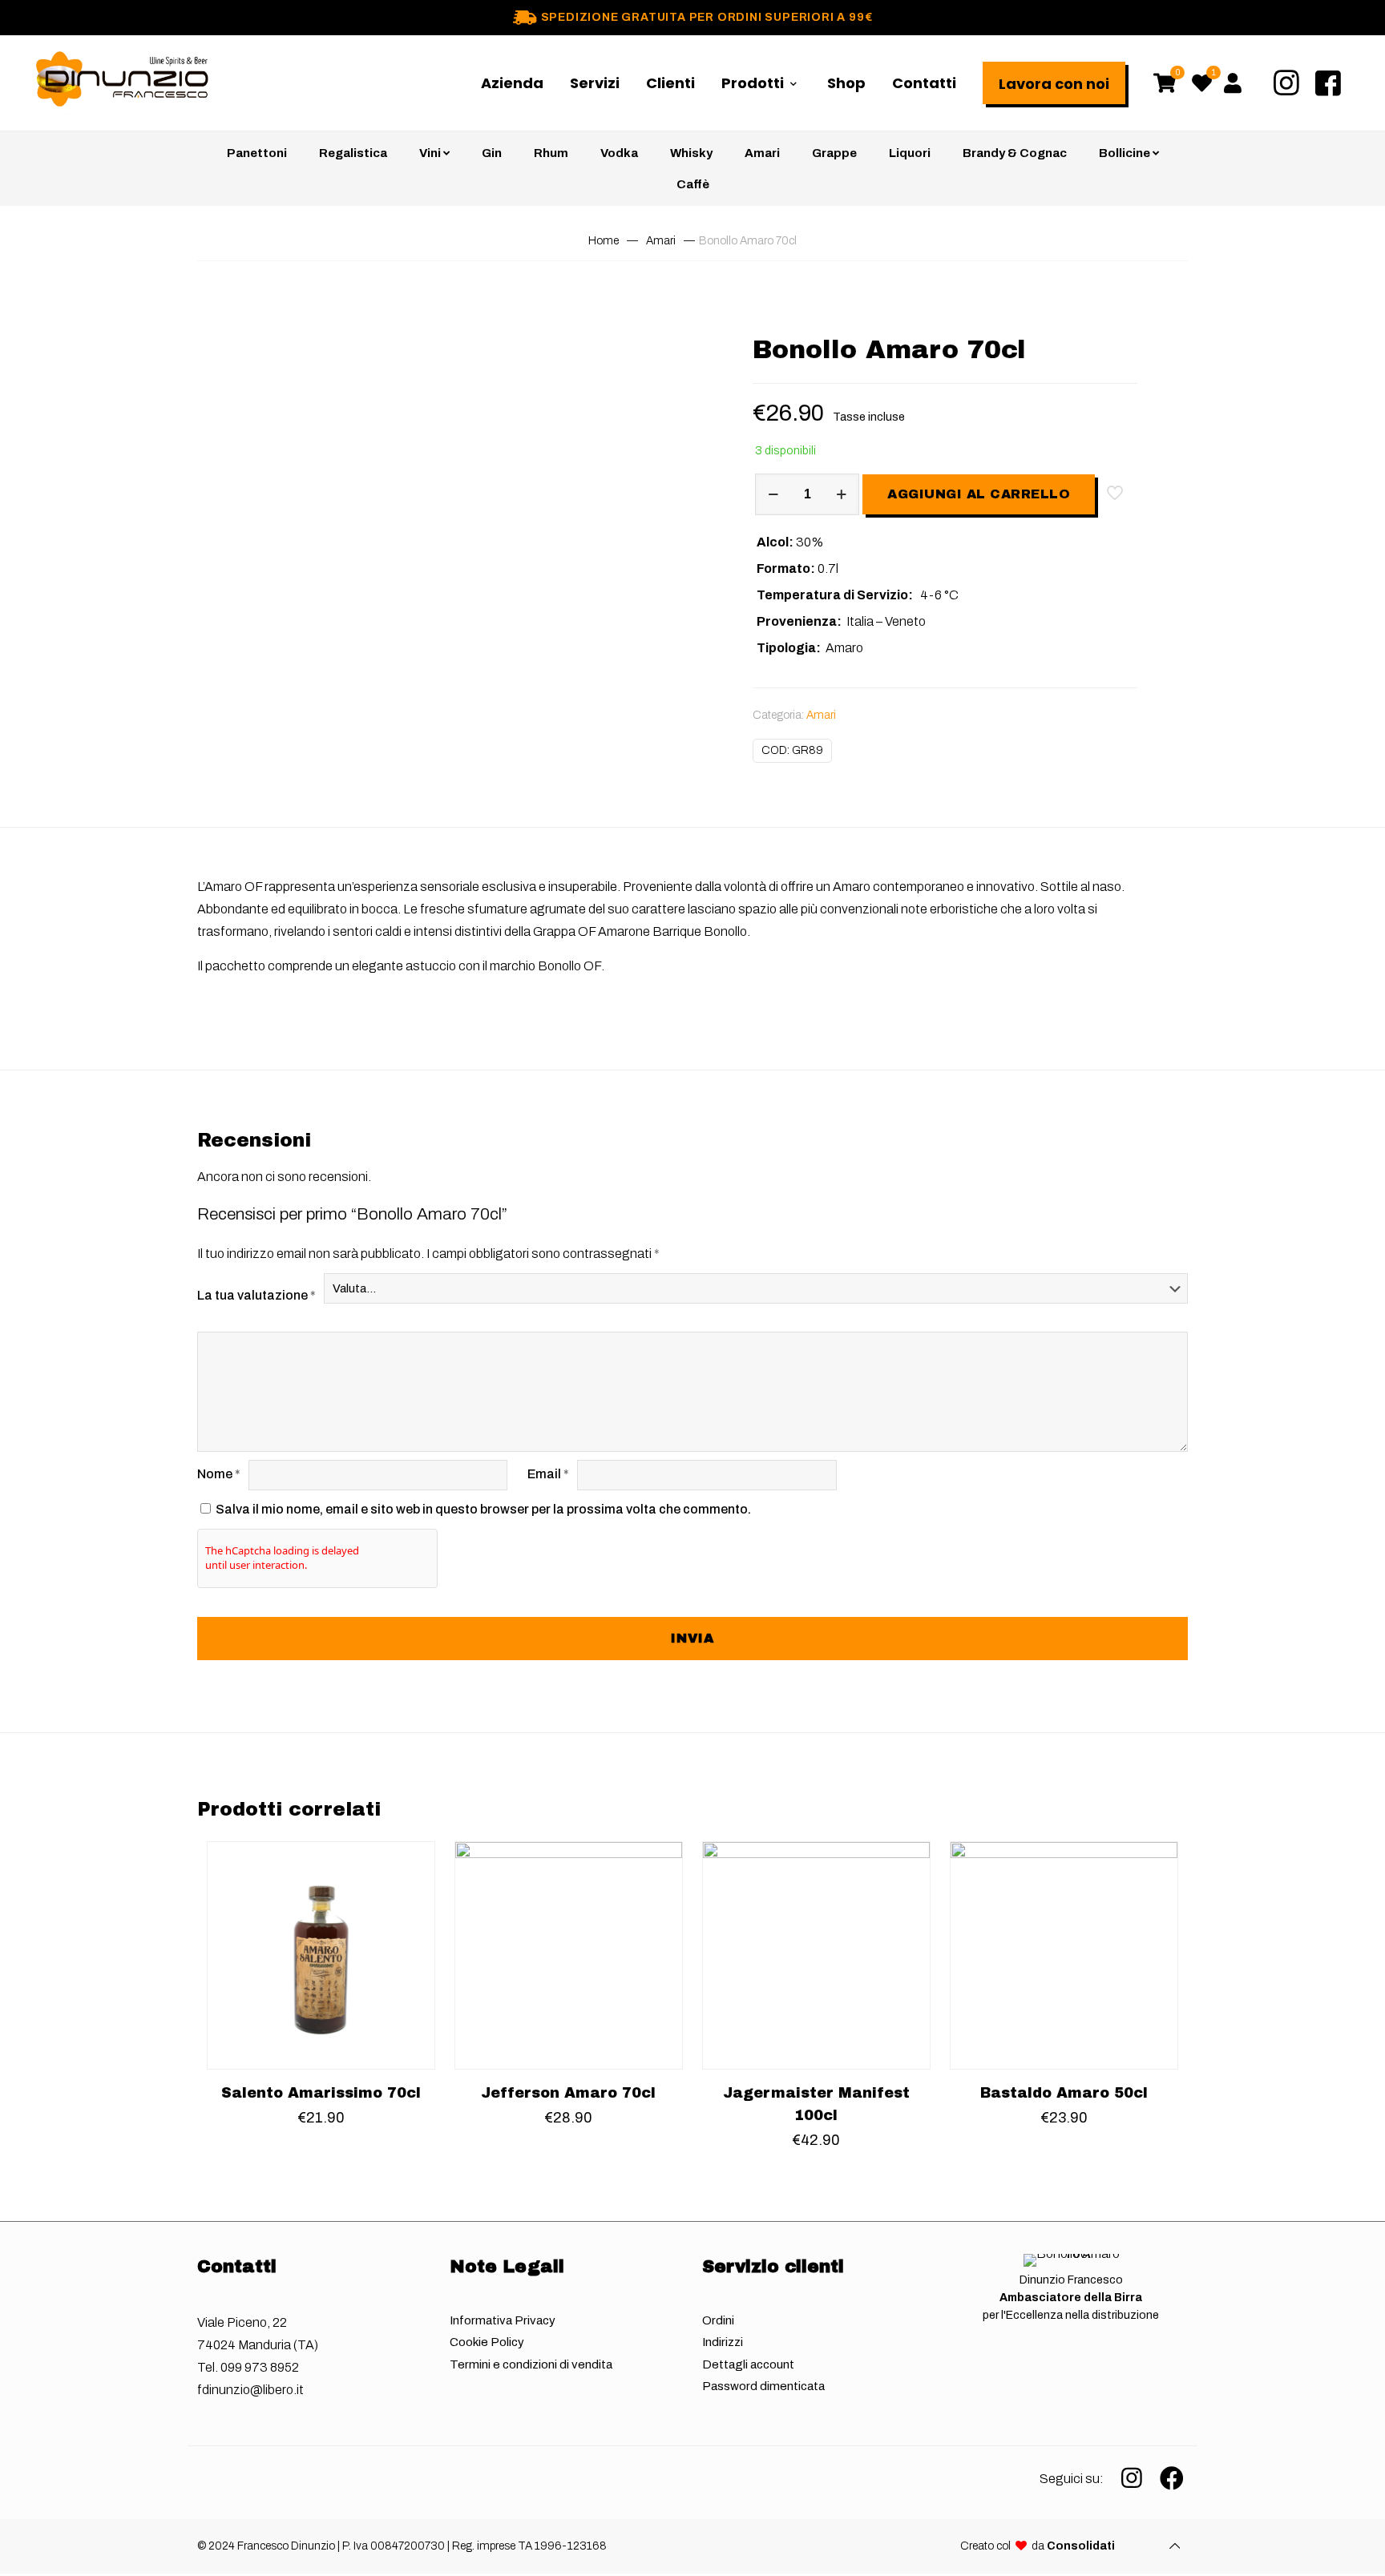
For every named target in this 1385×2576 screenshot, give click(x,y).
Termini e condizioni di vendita (531, 2364)
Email (548, 1474)
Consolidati (1081, 2546)
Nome (219, 1474)
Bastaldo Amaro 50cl (1064, 2093)
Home (604, 241)
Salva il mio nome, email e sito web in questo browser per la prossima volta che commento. (483, 1509)
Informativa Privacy (503, 2320)
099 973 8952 (260, 2367)
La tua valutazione (256, 1295)
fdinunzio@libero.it (250, 2390)
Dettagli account (748, 2364)
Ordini (718, 2320)
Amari (661, 241)
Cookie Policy (487, 2342)
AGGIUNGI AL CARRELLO (979, 494)
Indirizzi (723, 2342)
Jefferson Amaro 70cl (568, 2093)
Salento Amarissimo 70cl (321, 2093)
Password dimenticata (763, 2386)
